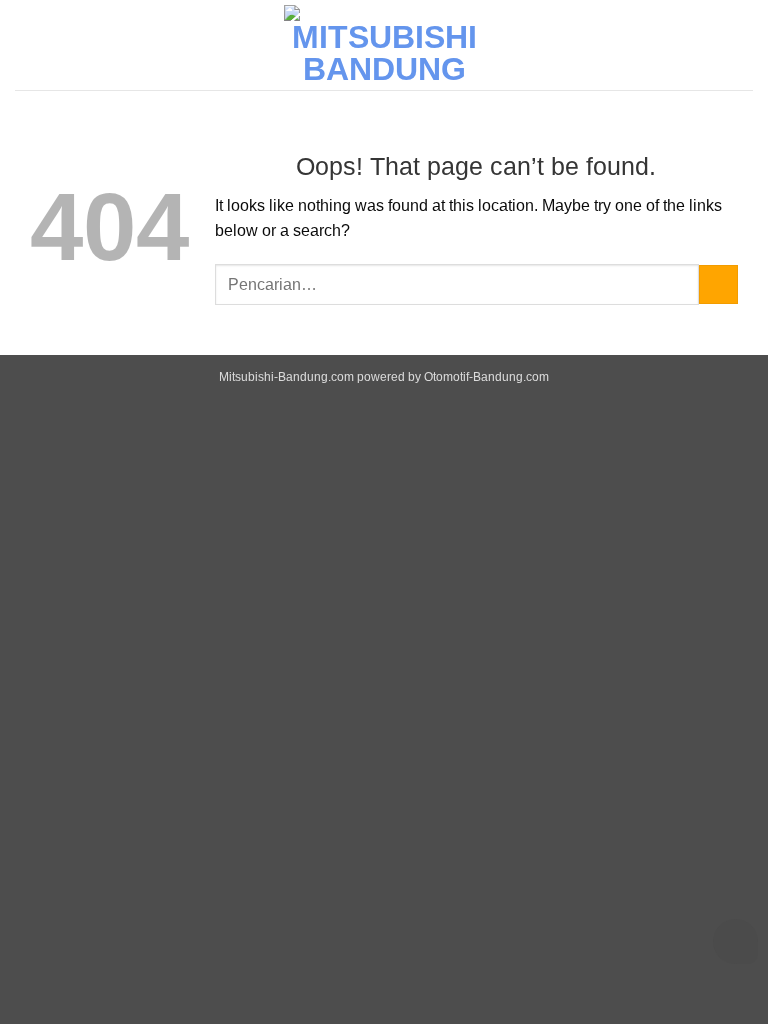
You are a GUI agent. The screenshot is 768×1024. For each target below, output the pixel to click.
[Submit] (718, 284)
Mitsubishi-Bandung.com (286, 377)
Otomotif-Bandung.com (486, 377)
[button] (741, 44)
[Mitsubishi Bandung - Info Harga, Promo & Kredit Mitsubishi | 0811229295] (384, 45)
